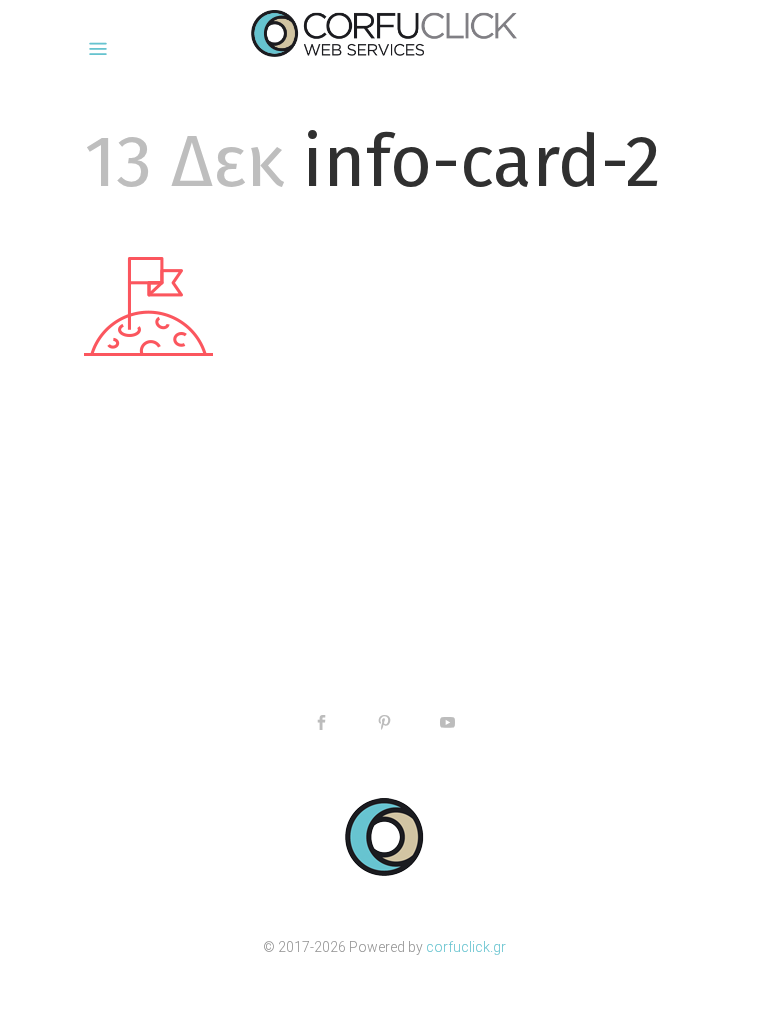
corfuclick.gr (466, 947)
